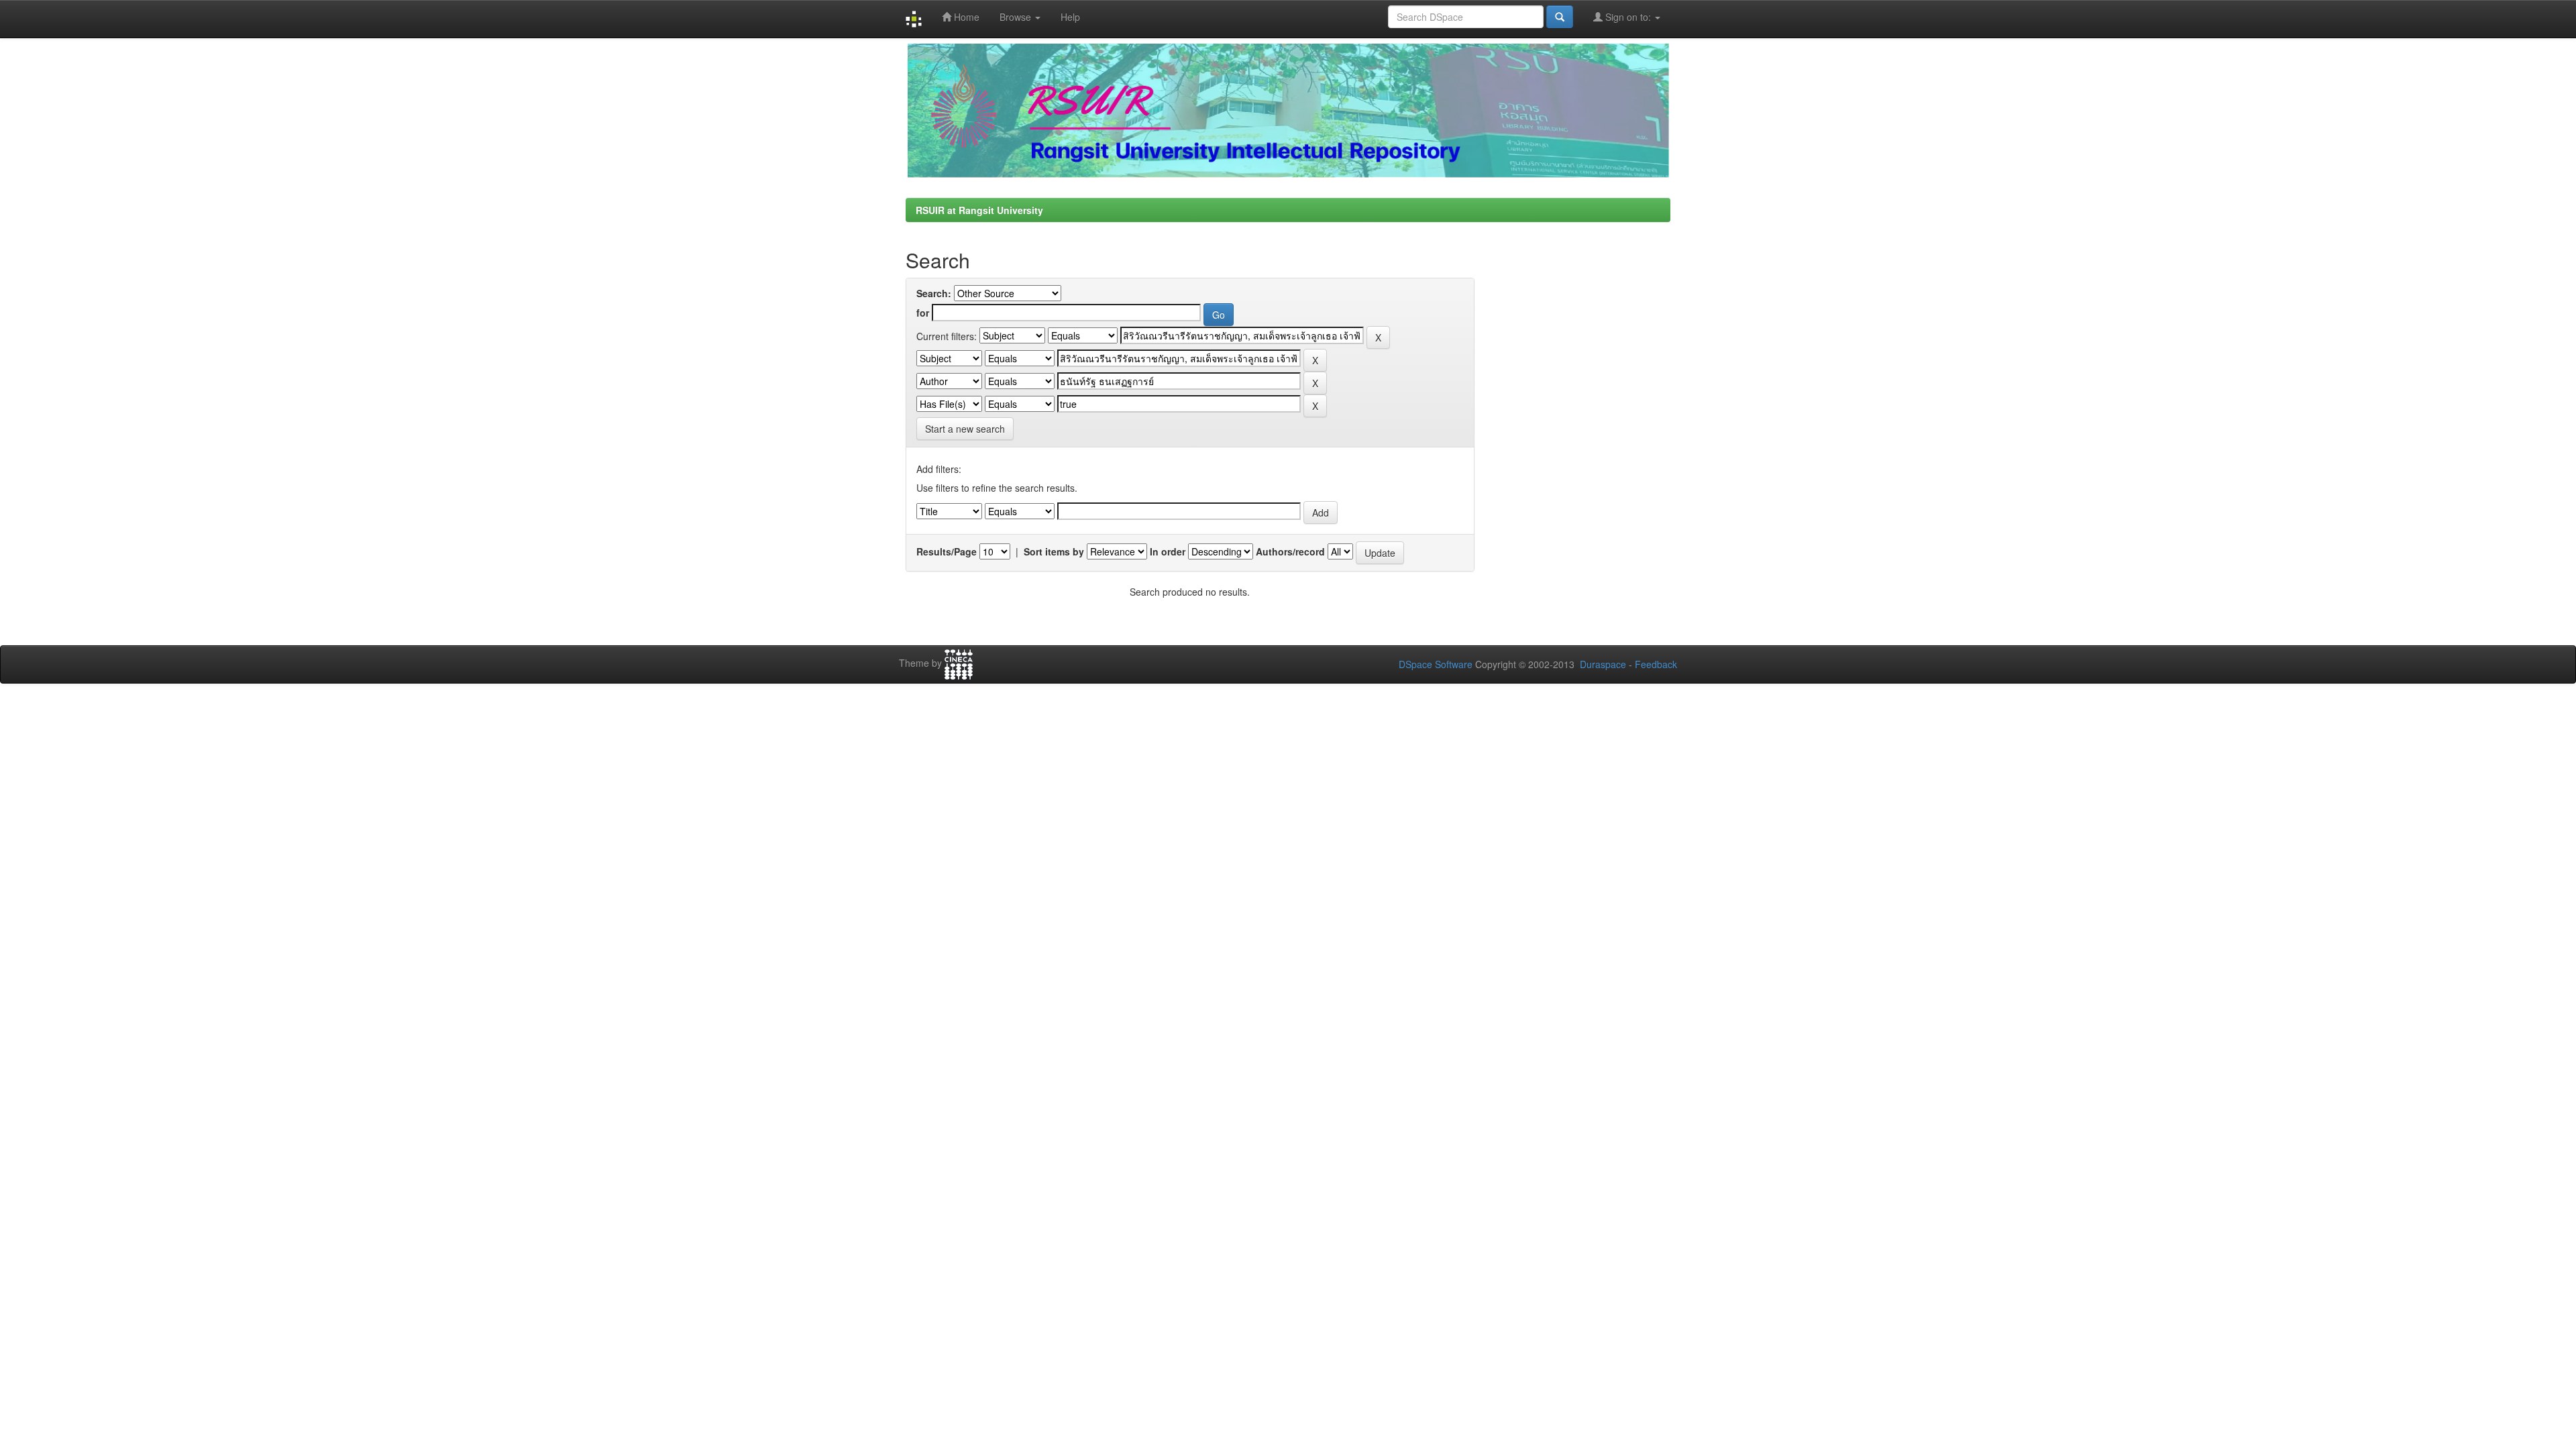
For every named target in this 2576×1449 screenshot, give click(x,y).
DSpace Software (1436, 664)
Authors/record (1290, 551)
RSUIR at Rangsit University (979, 210)
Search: (934, 293)
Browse (1017, 17)
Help (1070, 17)
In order (1168, 551)
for (923, 313)
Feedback (1656, 664)
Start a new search (965, 429)
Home (965, 17)
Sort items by (1054, 551)
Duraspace (1603, 664)
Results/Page (947, 551)
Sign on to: (1628, 17)
